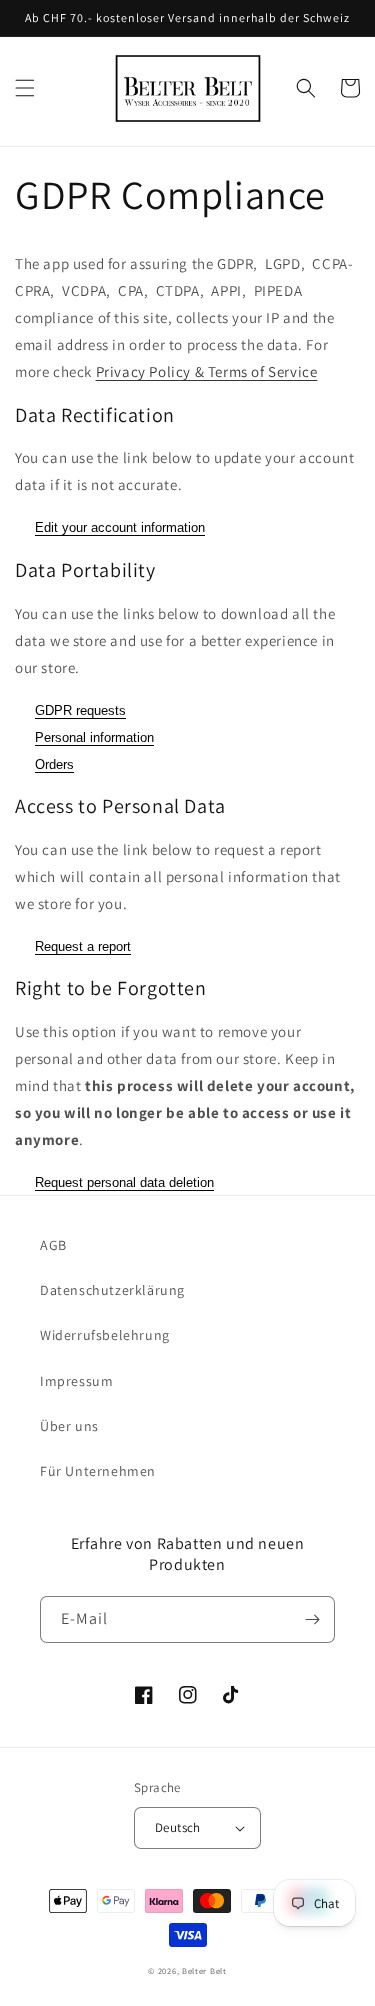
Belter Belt (204, 1970)
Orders (54, 764)
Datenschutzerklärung (112, 1290)
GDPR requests (80, 710)
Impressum (76, 1381)
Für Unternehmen (98, 1471)
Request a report (83, 946)
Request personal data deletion (124, 1182)
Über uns (69, 1426)
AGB (53, 1245)
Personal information (94, 737)
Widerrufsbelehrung (105, 1335)
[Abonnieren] (312, 1619)
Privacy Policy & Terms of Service (207, 371)
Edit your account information (120, 527)
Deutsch (178, 1827)
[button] (25, 88)
